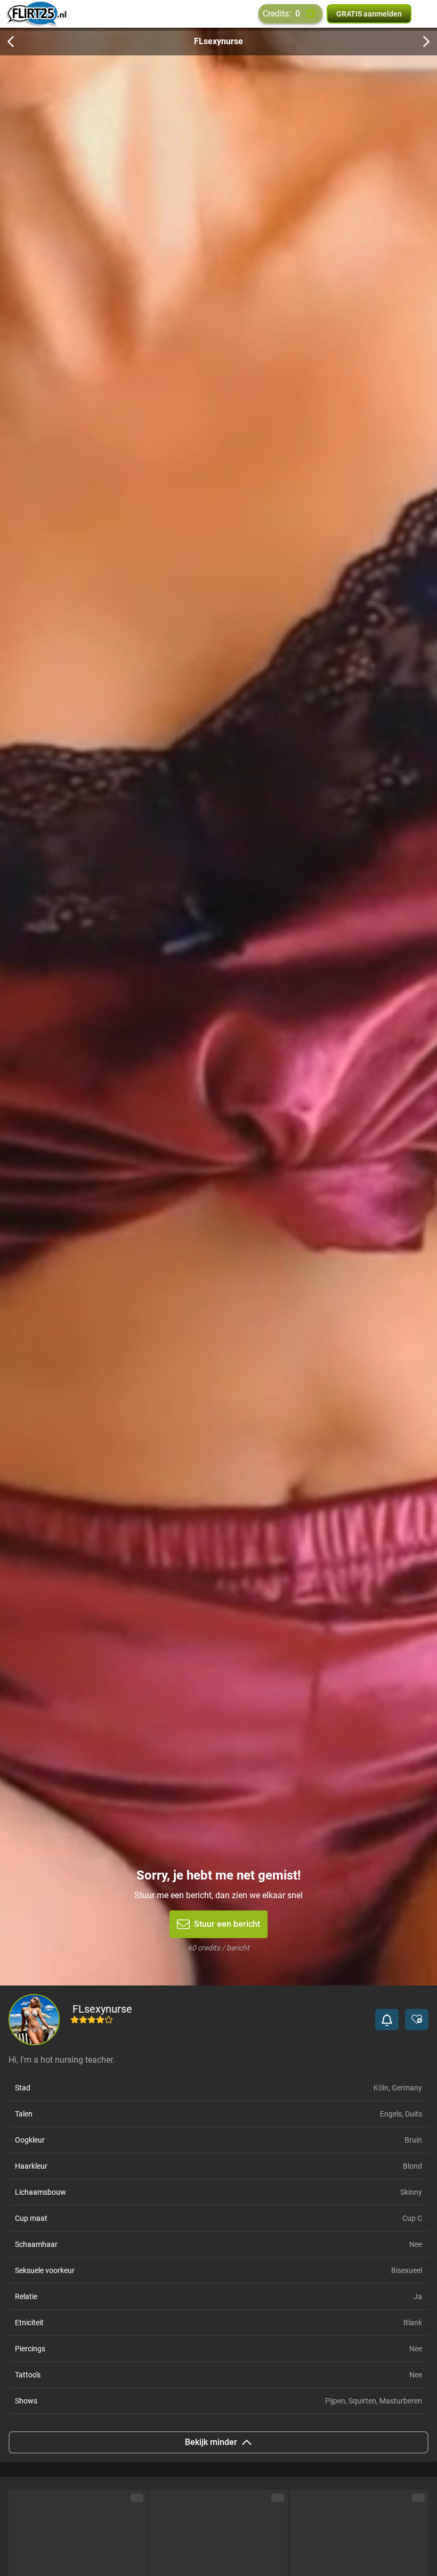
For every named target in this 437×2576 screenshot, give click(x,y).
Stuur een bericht (227, 1924)
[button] (387, 2020)
